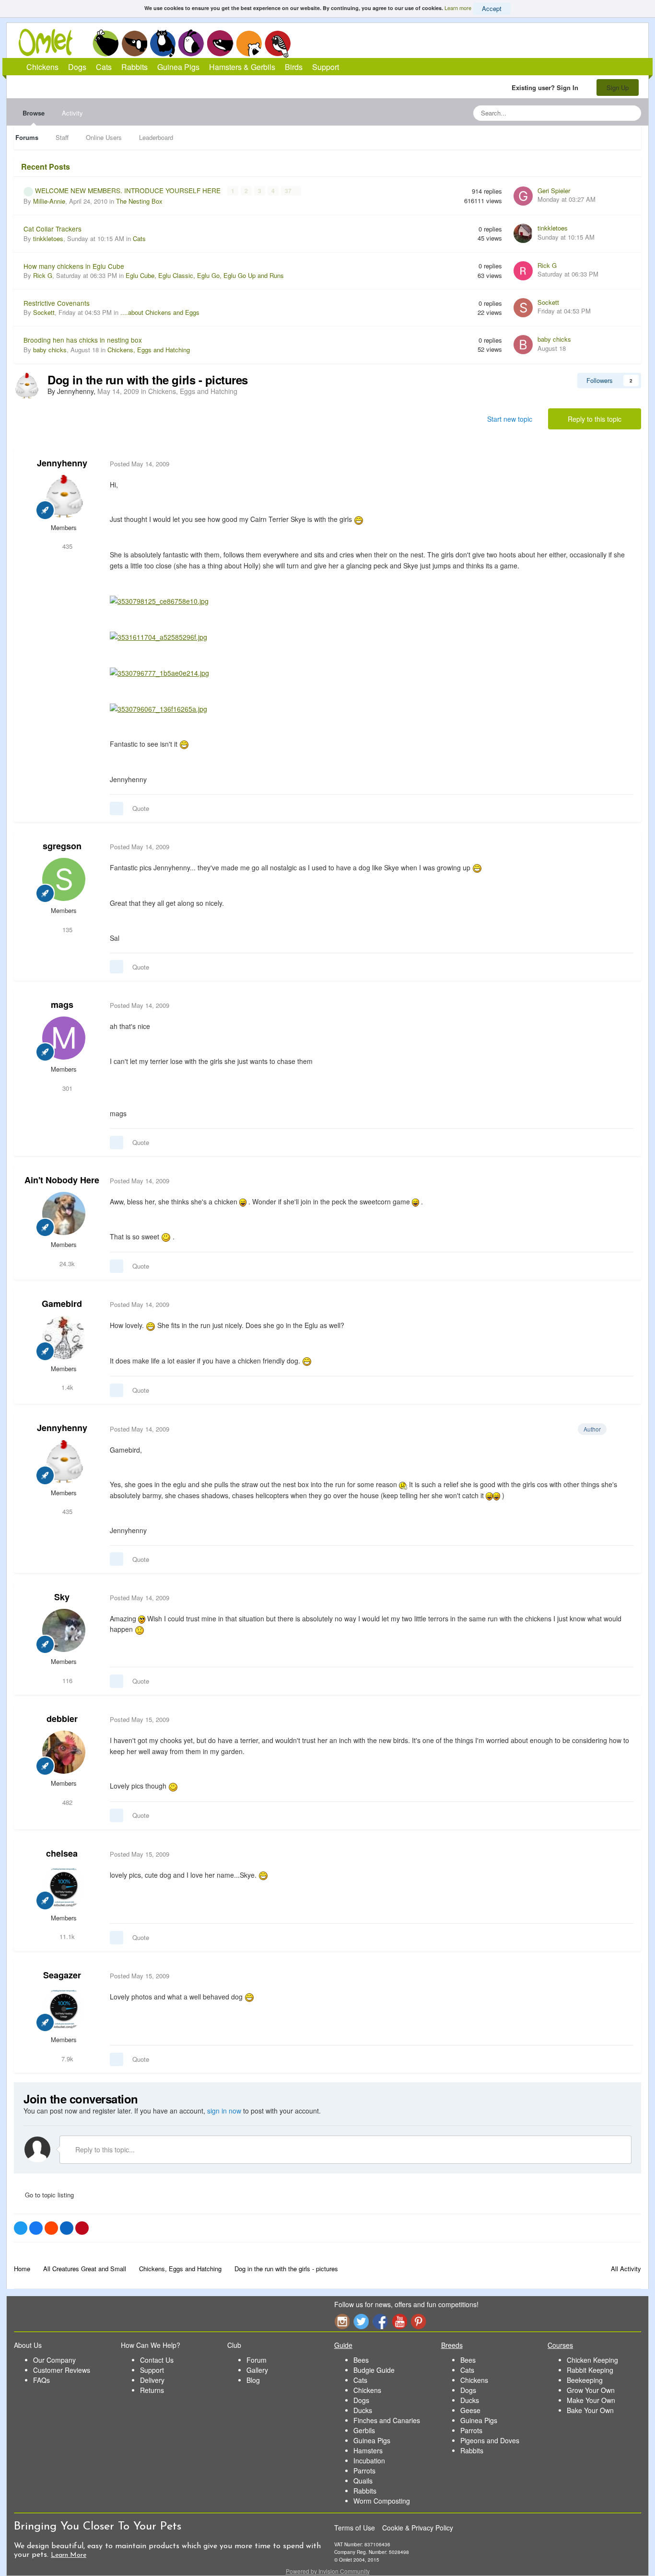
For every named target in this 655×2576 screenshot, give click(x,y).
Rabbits (191, 43)
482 (66, 1802)
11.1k (66, 1936)
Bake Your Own (590, 2410)
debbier (62, 1719)
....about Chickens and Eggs (160, 312)
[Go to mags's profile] (64, 1038)
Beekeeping (585, 2380)
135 (66, 930)
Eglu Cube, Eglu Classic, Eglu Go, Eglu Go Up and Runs (205, 275)
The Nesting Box (139, 201)
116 (66, 1681)
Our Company (54, 2360)
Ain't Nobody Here (62, 1180)
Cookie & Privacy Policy (418, 2528)
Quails (363, 2481)
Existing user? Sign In (547, 87)
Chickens (105, 43)
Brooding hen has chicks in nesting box (83, 340)
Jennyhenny (62, 463)
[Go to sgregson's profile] (64, 879)
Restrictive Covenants (57, 303)
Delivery (152, 2380)
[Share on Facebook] (36, 2228)
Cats (163, 43)
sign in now (224, 2111)
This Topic (595, 113)
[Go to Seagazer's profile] (64, 2009)
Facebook (380, 2321)
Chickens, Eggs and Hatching (149, 350)
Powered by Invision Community (328, 2571)
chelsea (62, 1853)
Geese (470, 2410)
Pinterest (419, 2321)
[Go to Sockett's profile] (523, 308)
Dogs (134, 43)
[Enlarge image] (159, 600)
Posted (140, 464)
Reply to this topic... (104, 2149)
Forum (257, 2360)
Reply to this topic (595, 419)
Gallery (257, 2370)
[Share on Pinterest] (82, 2228)
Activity (72, 113)
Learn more (458, 8)
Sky (62, 1597)
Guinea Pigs (220, 43)
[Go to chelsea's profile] (64, 1887)
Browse (34, 113)
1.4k (66, 1387)
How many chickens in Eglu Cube (74, 266)
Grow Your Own (591, 2390)
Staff (62, 137)
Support (326, 67)
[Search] (631, 113)
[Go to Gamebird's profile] (64, 1338)
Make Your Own (591, 2400)
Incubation (369, 2460)
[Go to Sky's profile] (64, 1630)
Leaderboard (156, 137)
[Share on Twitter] (21, 2228)
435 (66, 546)
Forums (27, 137)
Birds (278, 44)
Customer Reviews (62, 2370)
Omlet (51, 42)
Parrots (364, 2471)
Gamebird (62, 1304)
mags (62, 1005)
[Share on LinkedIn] (67, 2228)
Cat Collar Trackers (53, 229)
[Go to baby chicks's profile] (523, 345)
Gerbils (364, 2430)
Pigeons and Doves (490, 2440)
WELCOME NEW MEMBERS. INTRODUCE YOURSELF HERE (129, 190)
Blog (253, 2380)
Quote (141, 808)
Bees (361, 2360)
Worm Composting (382, 2501)
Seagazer (62, 1975)
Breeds (452, 2345)
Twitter (361, 2321)
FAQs (41, 2380)
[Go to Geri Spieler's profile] (523, 196)
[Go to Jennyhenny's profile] (27, 386)
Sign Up (618, 87)
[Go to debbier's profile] (64, 1752)
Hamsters (368, 2450)
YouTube (399, 2321)
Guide (343, 2345)
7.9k (66, 2059)
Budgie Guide (374, 2370)
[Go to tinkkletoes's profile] (523, 233)
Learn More (69, 2555)
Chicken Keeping (592, 2360)
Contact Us (157, 2360)
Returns (152, 2390)
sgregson (62, 846)
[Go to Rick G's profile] (523, 271)
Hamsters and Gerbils (249, 43)
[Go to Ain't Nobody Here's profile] (64, 1213)
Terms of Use (355, 2528)
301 (66, 1088)
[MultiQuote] (117, 809)
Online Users (104, 137)
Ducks (363, 2410)
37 (289, 191)
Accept (492, 8)
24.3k (66, 1264)
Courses (560, 2345)
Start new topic (510, 419)
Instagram (342, 2321)
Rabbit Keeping (590, 2370)
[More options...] (624, 464)
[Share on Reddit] (51, 2228)
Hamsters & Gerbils (242, 67)
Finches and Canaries (387, 2420)
